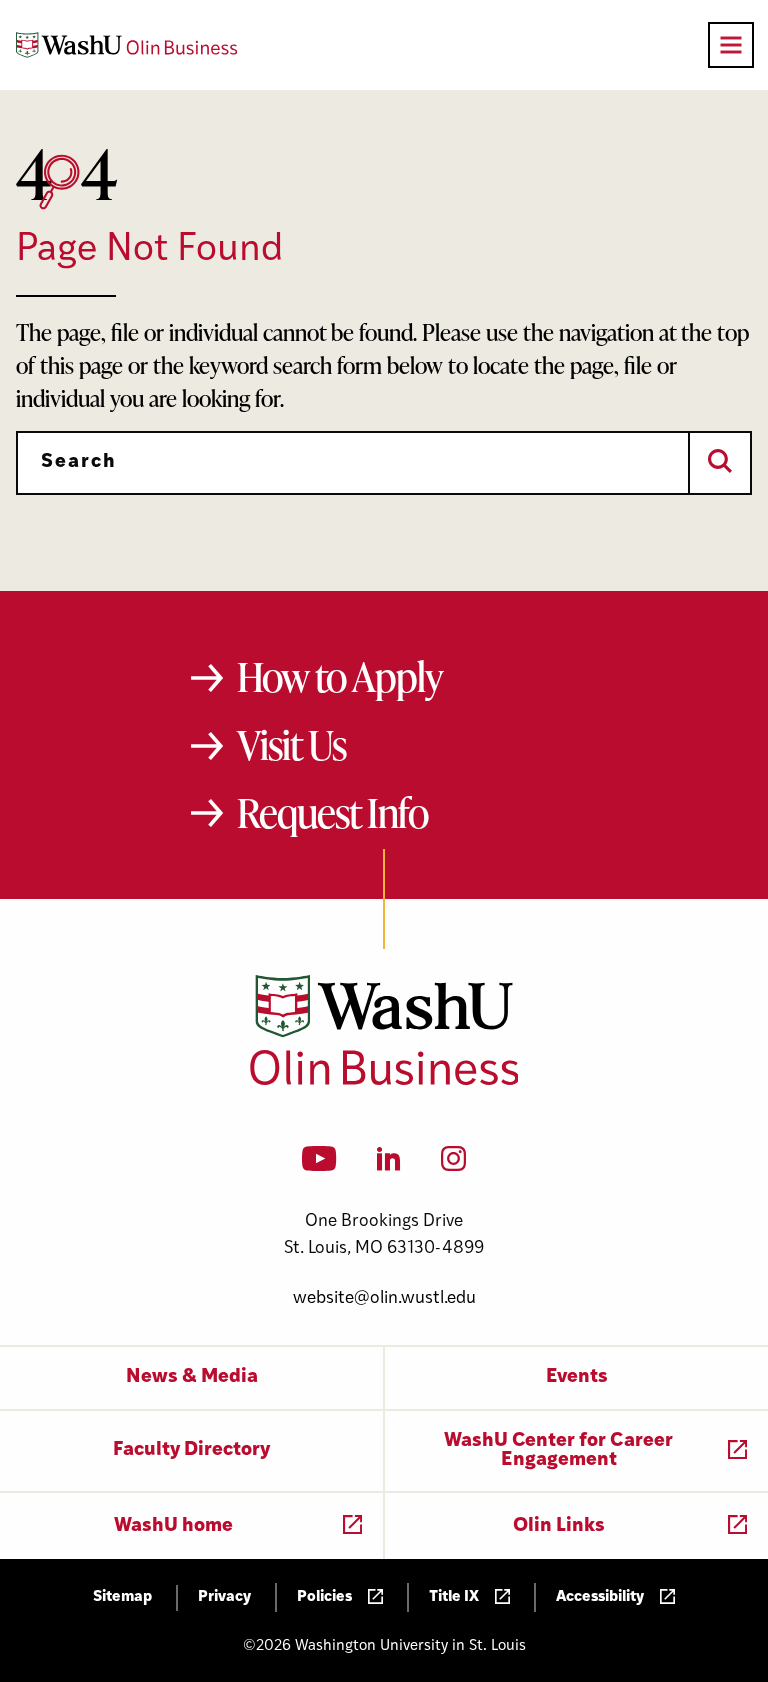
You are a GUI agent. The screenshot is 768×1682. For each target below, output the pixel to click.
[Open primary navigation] (731, 45)
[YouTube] (319, 1165)
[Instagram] (453, 1165)
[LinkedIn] (389, 1165)
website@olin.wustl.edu (384, 1298)
